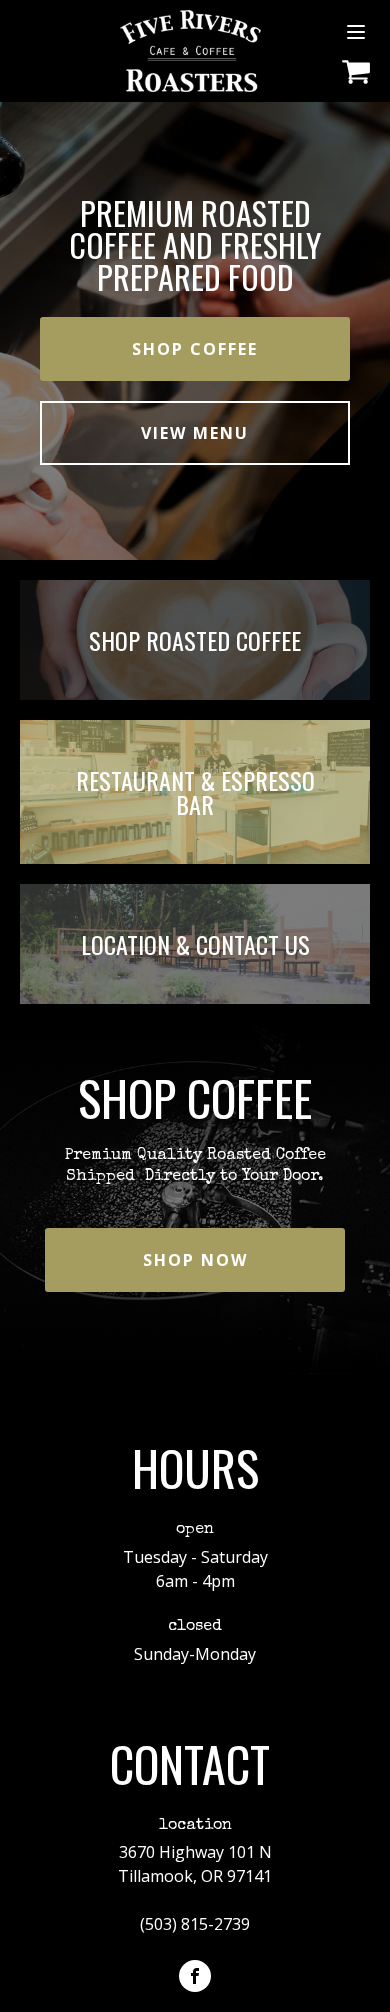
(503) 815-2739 (195, 1924)
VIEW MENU (195, 433)
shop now (195, 1260)
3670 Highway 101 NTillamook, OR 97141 (195, 1864)
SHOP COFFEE (195, 349)
